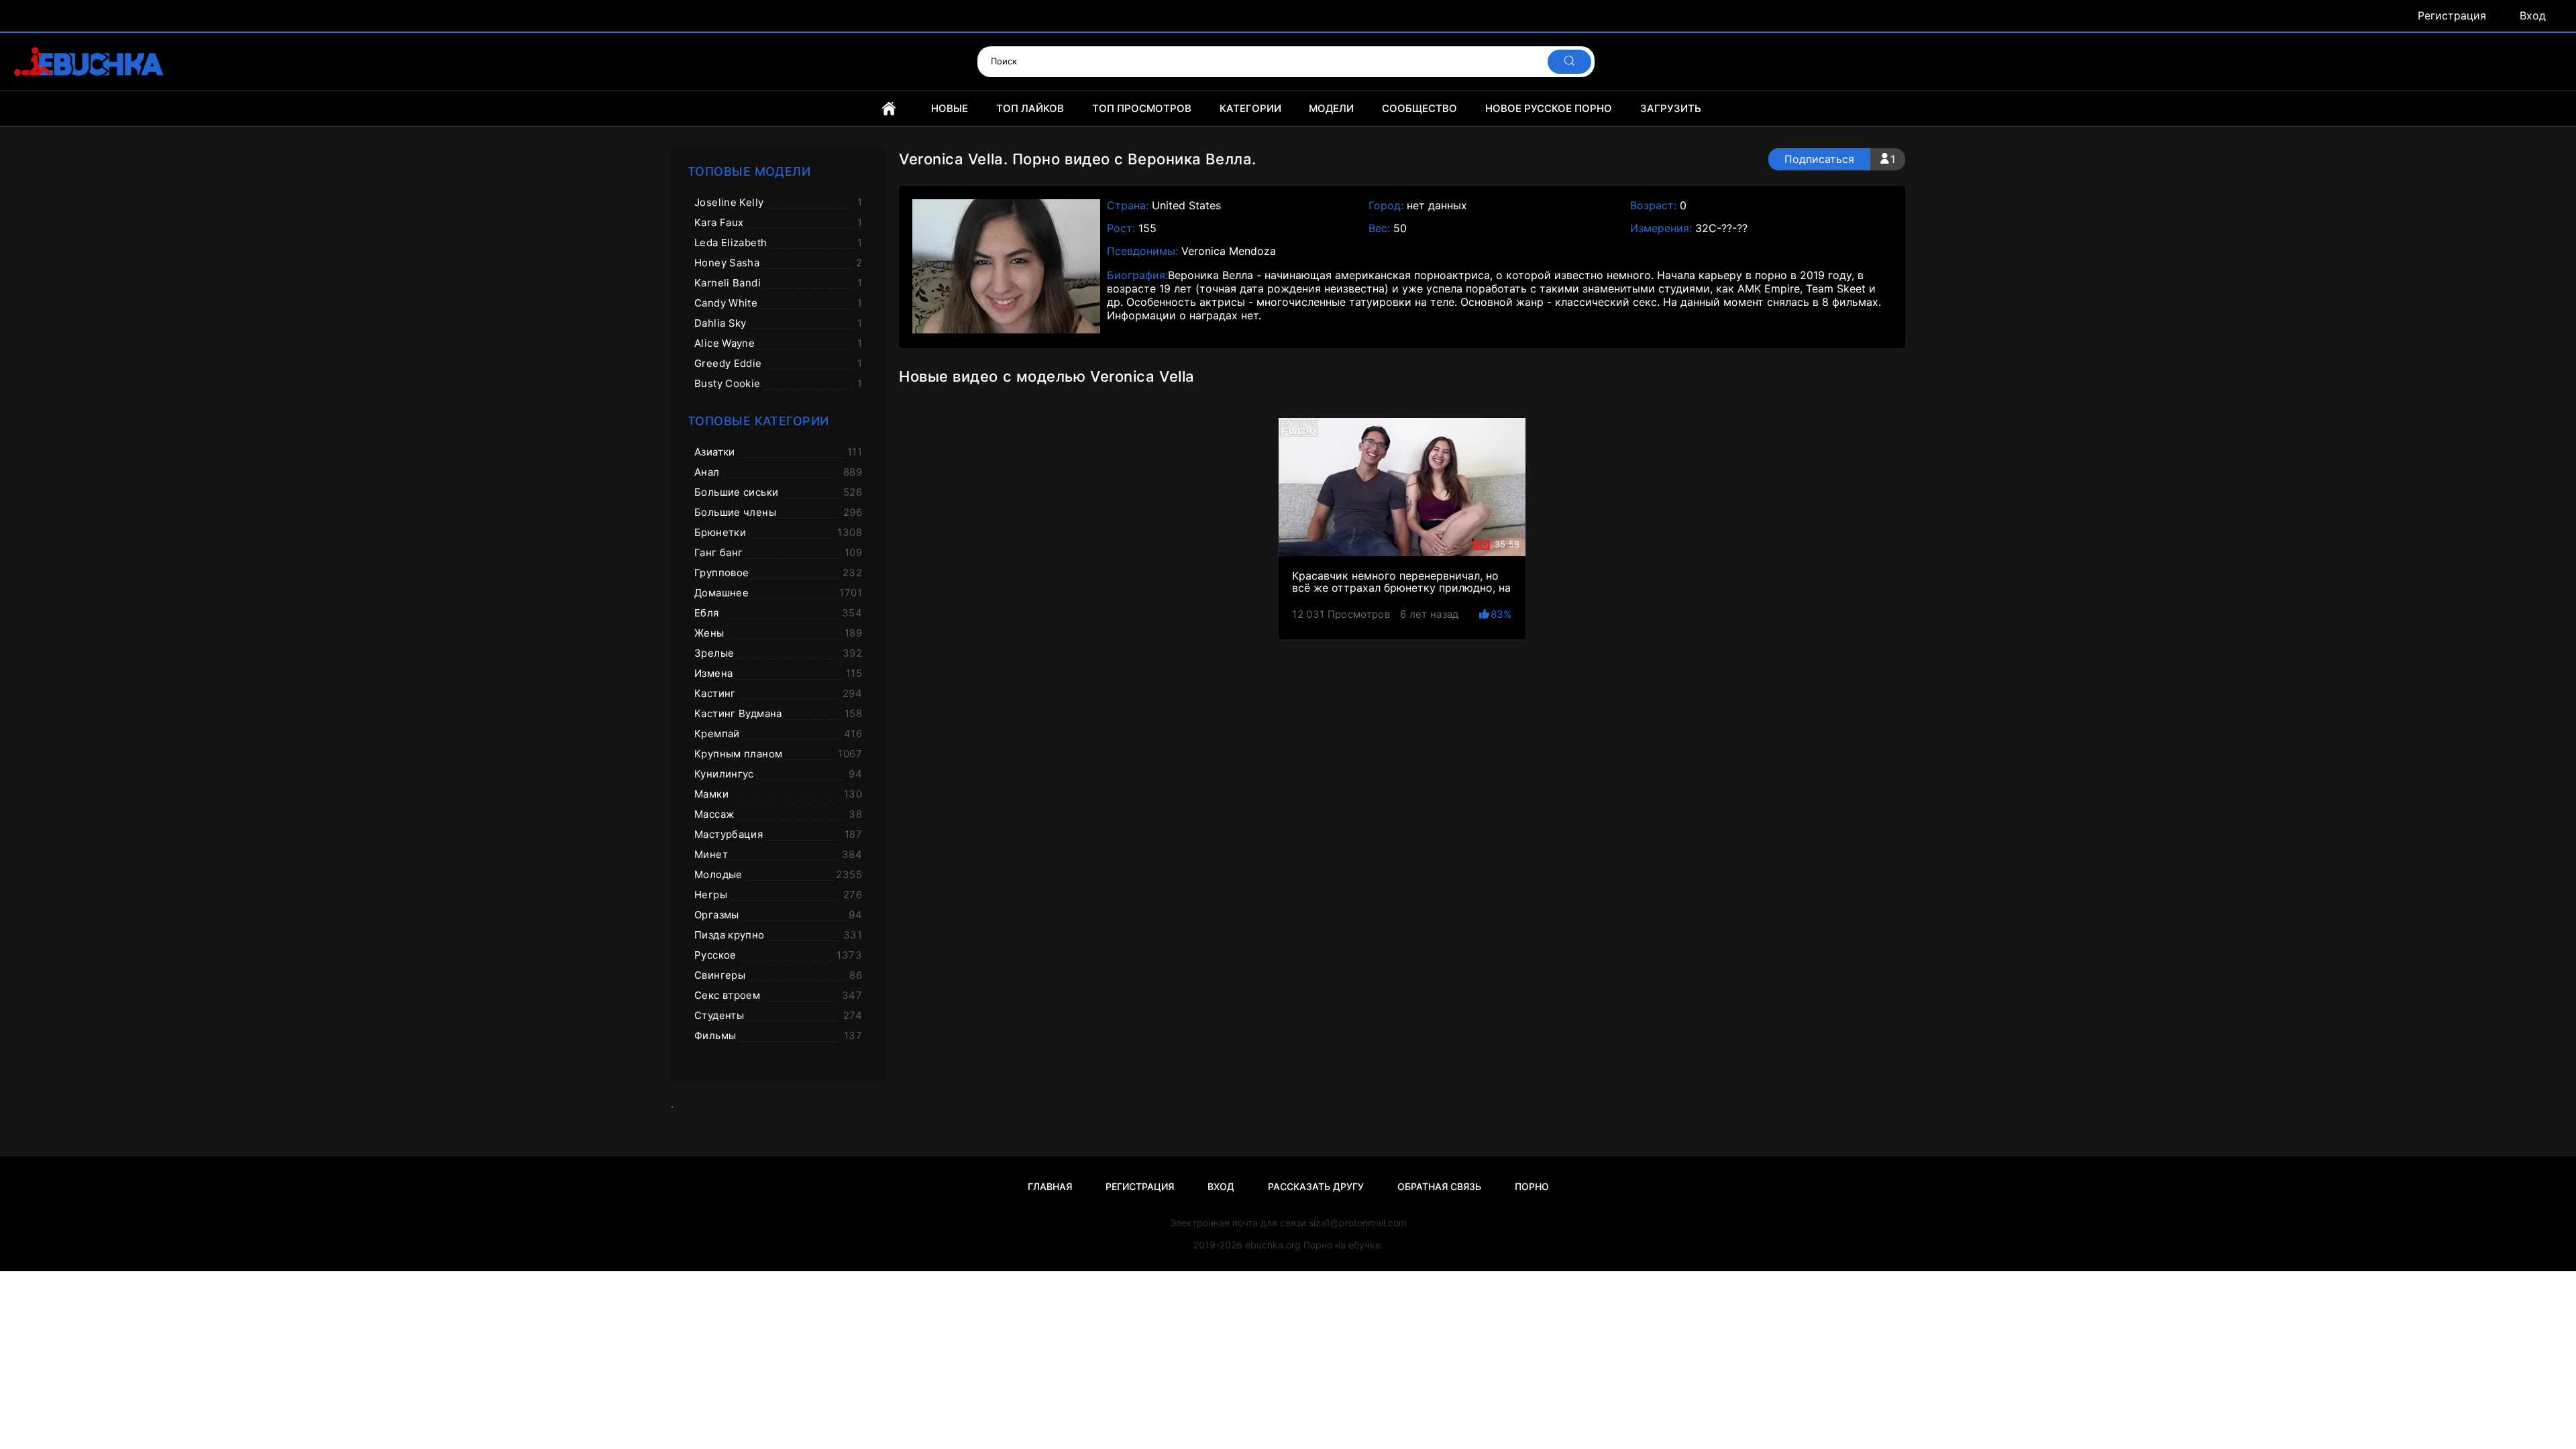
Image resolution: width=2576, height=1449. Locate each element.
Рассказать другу (1316, 1186)
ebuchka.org (1273, 1245)
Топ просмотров (1142, 108)
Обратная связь (1439, 1186)
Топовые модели (749, 171)
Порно (1532, 1186)
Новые (950, 108)
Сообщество (1419, 108)
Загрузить (1671, 108)
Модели (1331, 108)
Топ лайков (1030, 108)
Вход (2533, 16)
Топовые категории (758, 421)
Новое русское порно (1549, 108)
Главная (889, 109)
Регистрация (2452, 16)
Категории (1250, 108)
